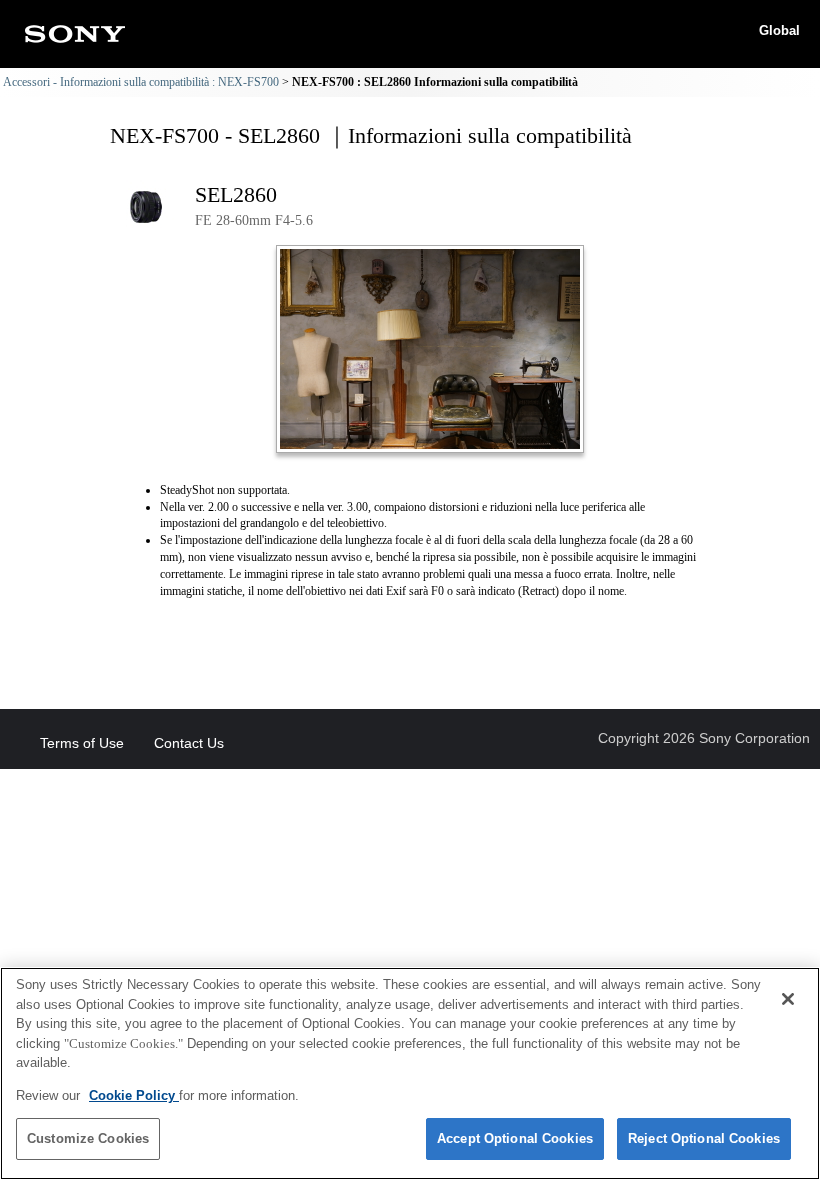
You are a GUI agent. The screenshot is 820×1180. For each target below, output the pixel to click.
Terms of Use (82, 743)
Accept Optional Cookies (515, 1138)
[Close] (788, 999)
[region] (410, 1073)
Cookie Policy (134, 1095)
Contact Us (189, 743)
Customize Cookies (88, 1138)
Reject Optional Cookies (704, 1138)
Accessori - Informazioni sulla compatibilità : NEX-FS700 (141, 82)
